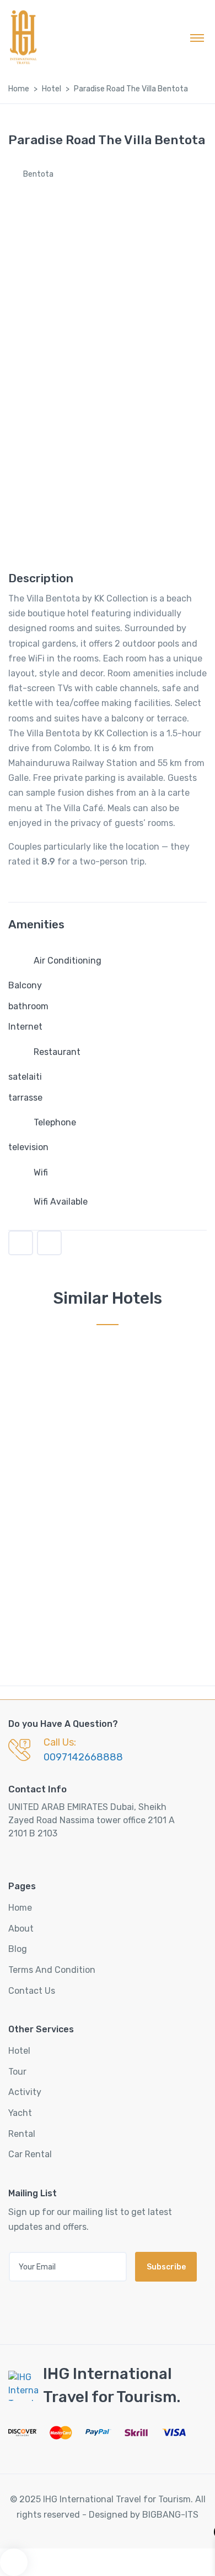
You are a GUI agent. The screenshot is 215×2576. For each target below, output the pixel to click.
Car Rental (30, 2154)
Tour (17, 2072)
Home (19, 89)
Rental (22, 2134)
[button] (49, 1243)
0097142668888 (83, 1757)
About (21, 1929)
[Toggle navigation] (197, 37)
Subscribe (166, 2267)
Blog (18, 1949)
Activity (25, 2092)
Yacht (20, 2113)
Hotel (52, 89)
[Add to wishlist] (21, 1243)
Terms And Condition (52, 1970)
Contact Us (32, 1991)
